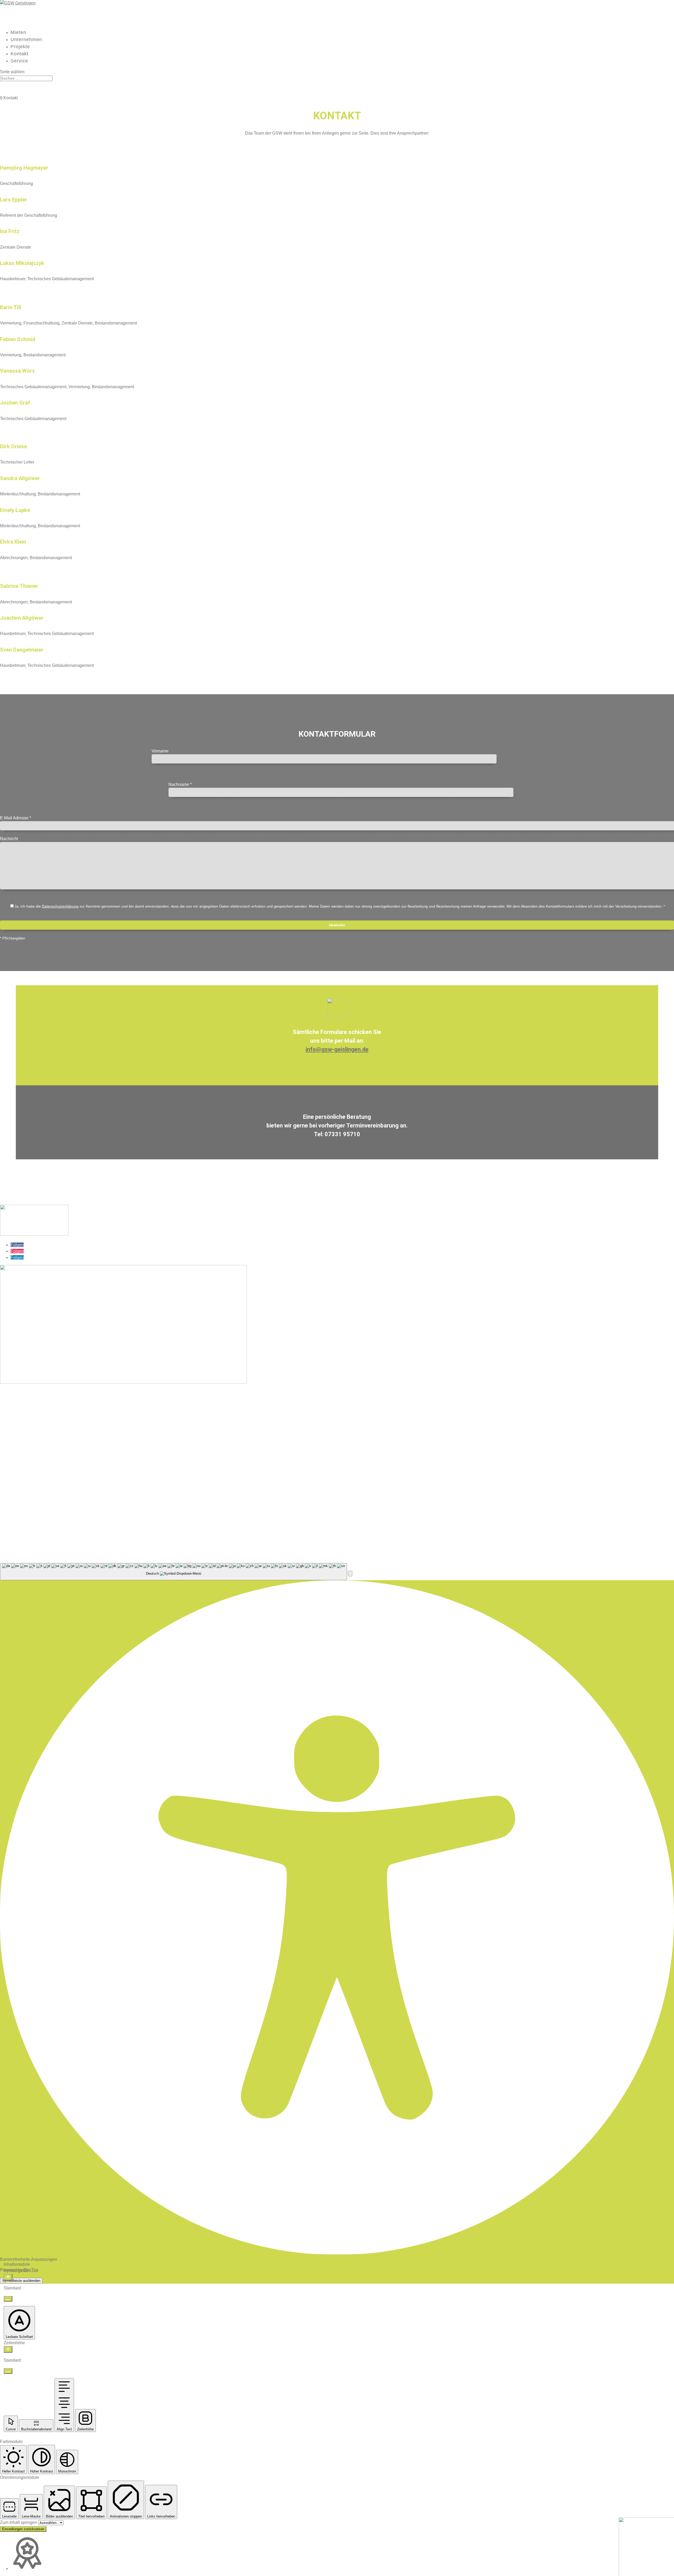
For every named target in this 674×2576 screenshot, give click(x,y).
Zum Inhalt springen (19, 2522)
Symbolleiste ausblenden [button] (21, 2281)
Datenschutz (564, 1534)
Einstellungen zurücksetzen (23, 2529)
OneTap (31, 2270)
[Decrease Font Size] (8, 2299)
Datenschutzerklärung (60, 906)
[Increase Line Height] (8, 2349)
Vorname (160, 751)
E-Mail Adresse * (16, 818)
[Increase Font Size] (8, 2277)
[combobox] (174, 1572)
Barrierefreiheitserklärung (604, 1534)
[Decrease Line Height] (8, 2371)
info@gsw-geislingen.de (337, 1049)
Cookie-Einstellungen (654, 1534)
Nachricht (9, 839)
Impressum (537, 1534)
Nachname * (180, 784)
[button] (350, 1573)
